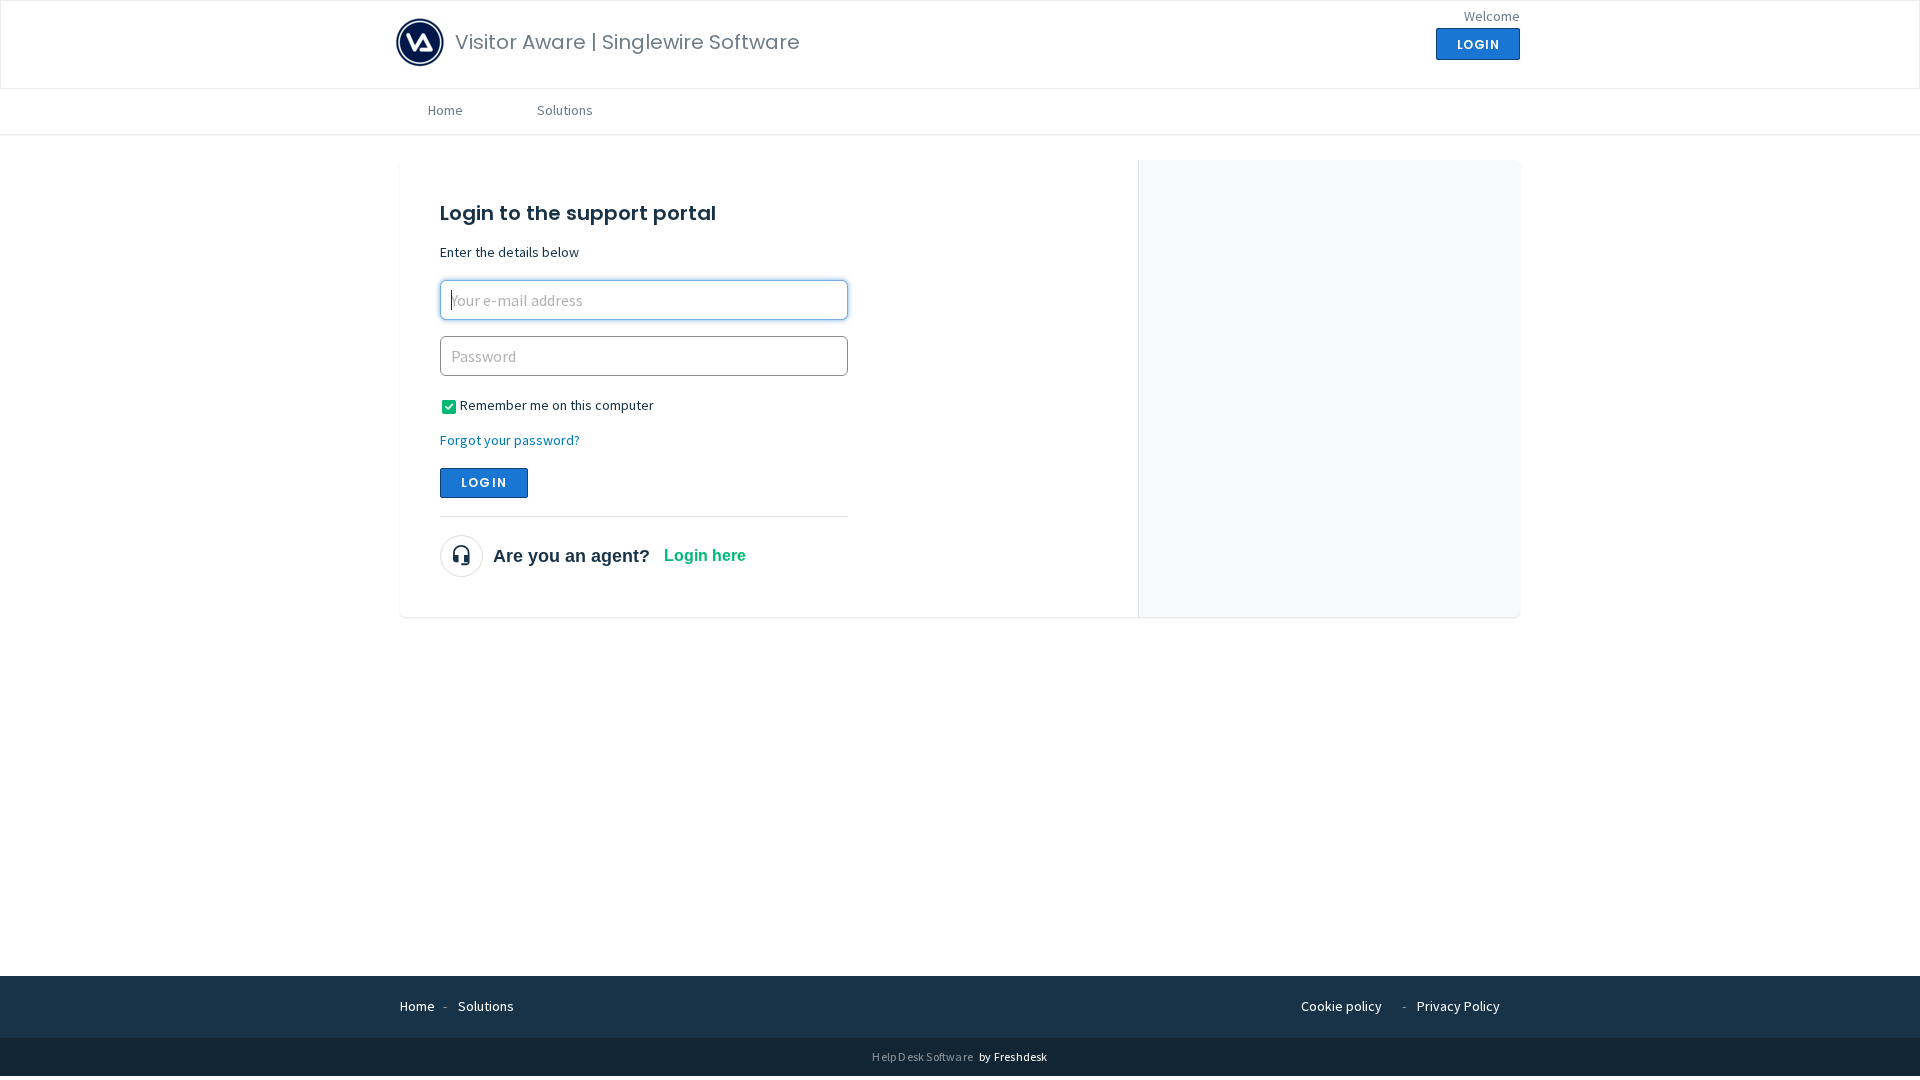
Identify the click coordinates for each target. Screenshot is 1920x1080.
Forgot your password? (510, 440)
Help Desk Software (923, 1056)
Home (445, 110)
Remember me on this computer (557, 405)
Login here (705, 555)
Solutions (565, 110)
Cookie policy (1341, 1006)
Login (484, 482)
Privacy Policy (1458, 1006)
